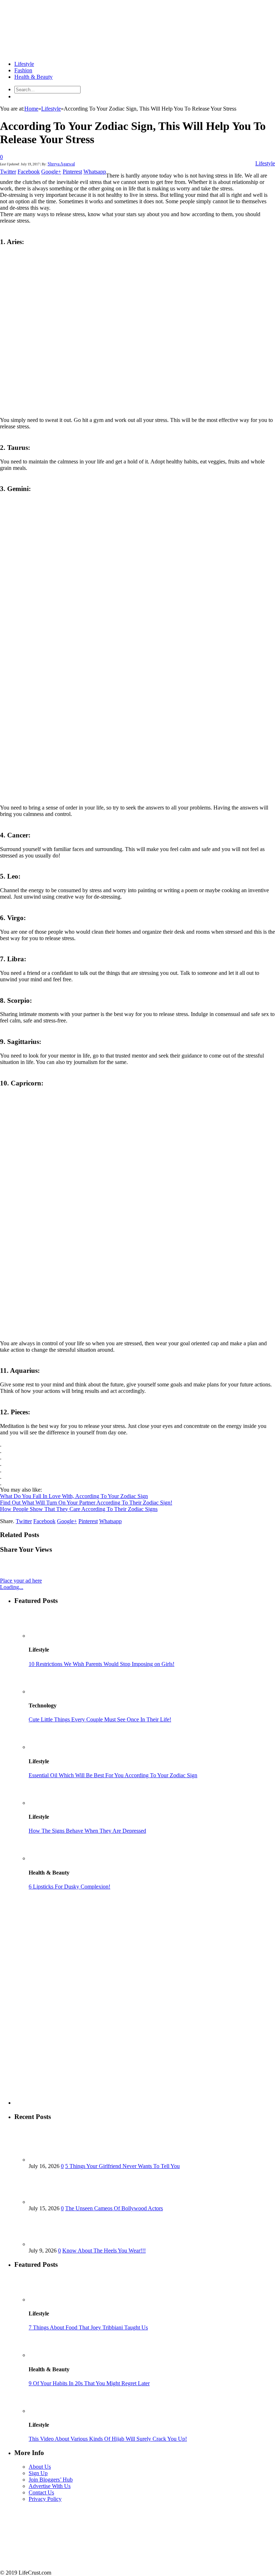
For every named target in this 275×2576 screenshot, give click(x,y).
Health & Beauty (33, 77)
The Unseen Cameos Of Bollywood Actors (114, 2208)
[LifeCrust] (54, 52)
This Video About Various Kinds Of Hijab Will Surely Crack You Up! (108, 2439)
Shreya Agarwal (61, 164)
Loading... (12, 1587)
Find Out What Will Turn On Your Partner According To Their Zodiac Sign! (86, 1503)
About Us (40, 2467)
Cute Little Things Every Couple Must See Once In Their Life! (100, 1719)
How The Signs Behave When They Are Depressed (87, 1831)
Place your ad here (21, 1581)
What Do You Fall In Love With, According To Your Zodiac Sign (74, 1496)
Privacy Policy (45, 2499)
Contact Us (41, 2492)
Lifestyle (24, 64)
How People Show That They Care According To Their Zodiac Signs (79, 1509)
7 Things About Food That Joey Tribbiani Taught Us (88, 2327)
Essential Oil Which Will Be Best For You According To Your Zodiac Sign (113, 1775)
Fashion (23, 70)
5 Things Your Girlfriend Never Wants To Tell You (122, 2166)
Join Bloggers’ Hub (51, 2480)
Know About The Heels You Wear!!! (104, 2251)
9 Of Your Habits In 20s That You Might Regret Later (89, 2383)
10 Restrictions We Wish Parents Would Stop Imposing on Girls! (102, 1664)
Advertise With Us (50, 2486)
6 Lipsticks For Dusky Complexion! (69, 1887)
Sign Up (38, 2473)
